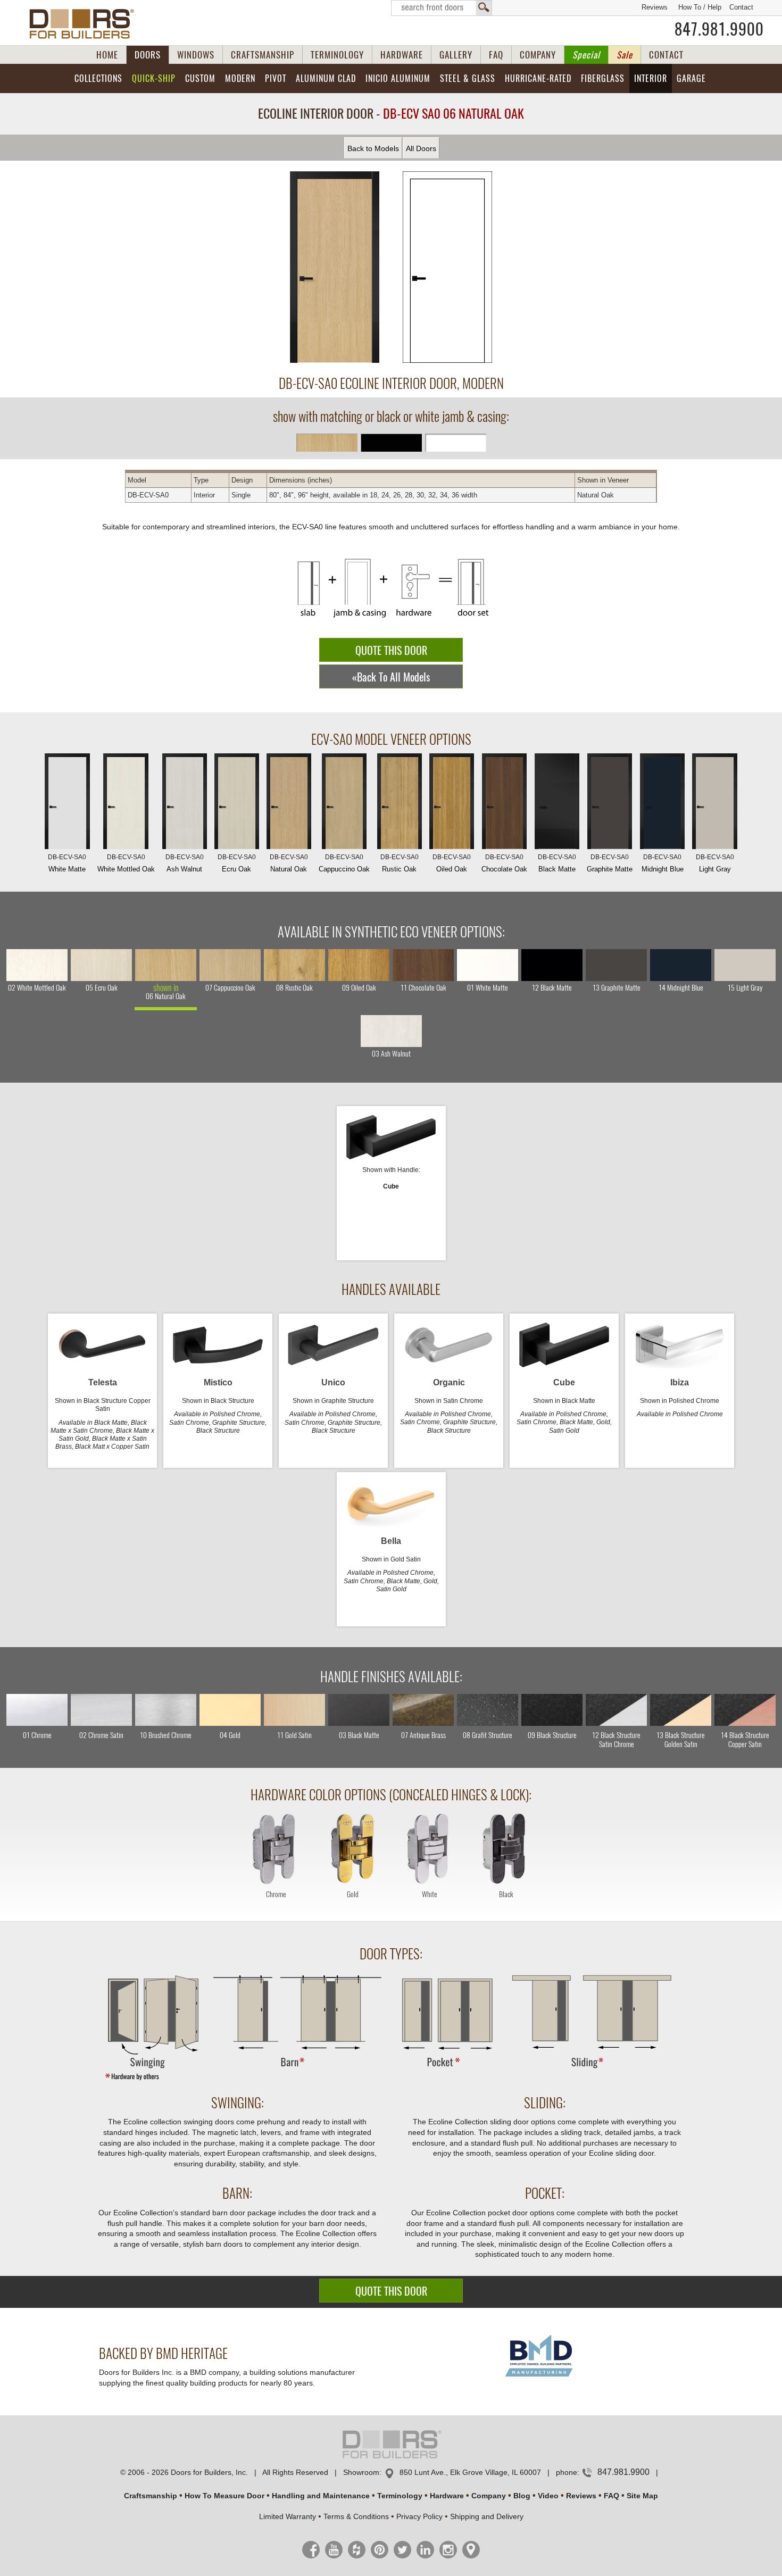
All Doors (421, 148)
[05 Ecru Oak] (101, 965)
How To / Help (700, 7)
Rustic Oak (400, 863)
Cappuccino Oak (344, 863)
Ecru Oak (237, 863)
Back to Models (373, 148)
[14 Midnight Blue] (681, 965)
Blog (522, 2496)
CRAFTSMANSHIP (263, 55)
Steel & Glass (468, 78)
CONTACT (666, 55)
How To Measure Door (224, 2496)
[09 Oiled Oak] (359, 965)
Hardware (447, 2496)
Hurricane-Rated (538, 78)
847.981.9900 (719, 29)
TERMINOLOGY (337, 55)
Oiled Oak (452, 863)
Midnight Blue (663, 863)
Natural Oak (289, 863)
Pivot (276, 78)
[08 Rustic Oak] (294, 965)
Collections (98, 78)
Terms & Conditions (356, 2516)
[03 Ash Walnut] (391, 1031)
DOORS (148, 55)
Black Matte (557, 863)
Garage (691, 78)
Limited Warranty (288, 2516)
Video (548, 2496)
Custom (200, 78)
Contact (741, 7)
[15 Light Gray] (745, 965)
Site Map (642, 2496)
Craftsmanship (151, 2496)
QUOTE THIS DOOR (391, 650)
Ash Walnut (185, 863)
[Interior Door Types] (391, 2080)
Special (586, 55)
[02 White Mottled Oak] (37, 965)
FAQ (496, 55)
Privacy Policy (419, 2516)
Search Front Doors (442, 8)
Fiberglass (603, 78)
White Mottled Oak (126, 863)
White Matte (67, 863)
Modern (240, 78)
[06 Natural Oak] (166, 965)
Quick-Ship (154, 78)
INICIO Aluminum (398, 78)
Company (489, 2496)
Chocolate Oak (504, 863)
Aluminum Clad (326, 78)
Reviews (655, 7)
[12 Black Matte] (552, 965)
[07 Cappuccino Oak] (230, 965)
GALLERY (456, 55)
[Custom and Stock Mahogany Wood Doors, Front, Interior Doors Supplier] (86, 24)
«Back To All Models (391, 677)
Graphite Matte (610, 863)
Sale (625, 55)
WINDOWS (196, 55)
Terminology (400, 2496)
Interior (651, 78)
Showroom (361, 2472)
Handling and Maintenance (321, 2496)
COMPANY (538, 55)
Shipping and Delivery (487, 2516)
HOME (107, 55)
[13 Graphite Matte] (616, 965)
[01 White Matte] (488, 965)
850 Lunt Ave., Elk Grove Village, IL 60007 (470, 2472)
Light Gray (715, 863)
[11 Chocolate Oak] (423, 965)
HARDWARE (402, 55)
